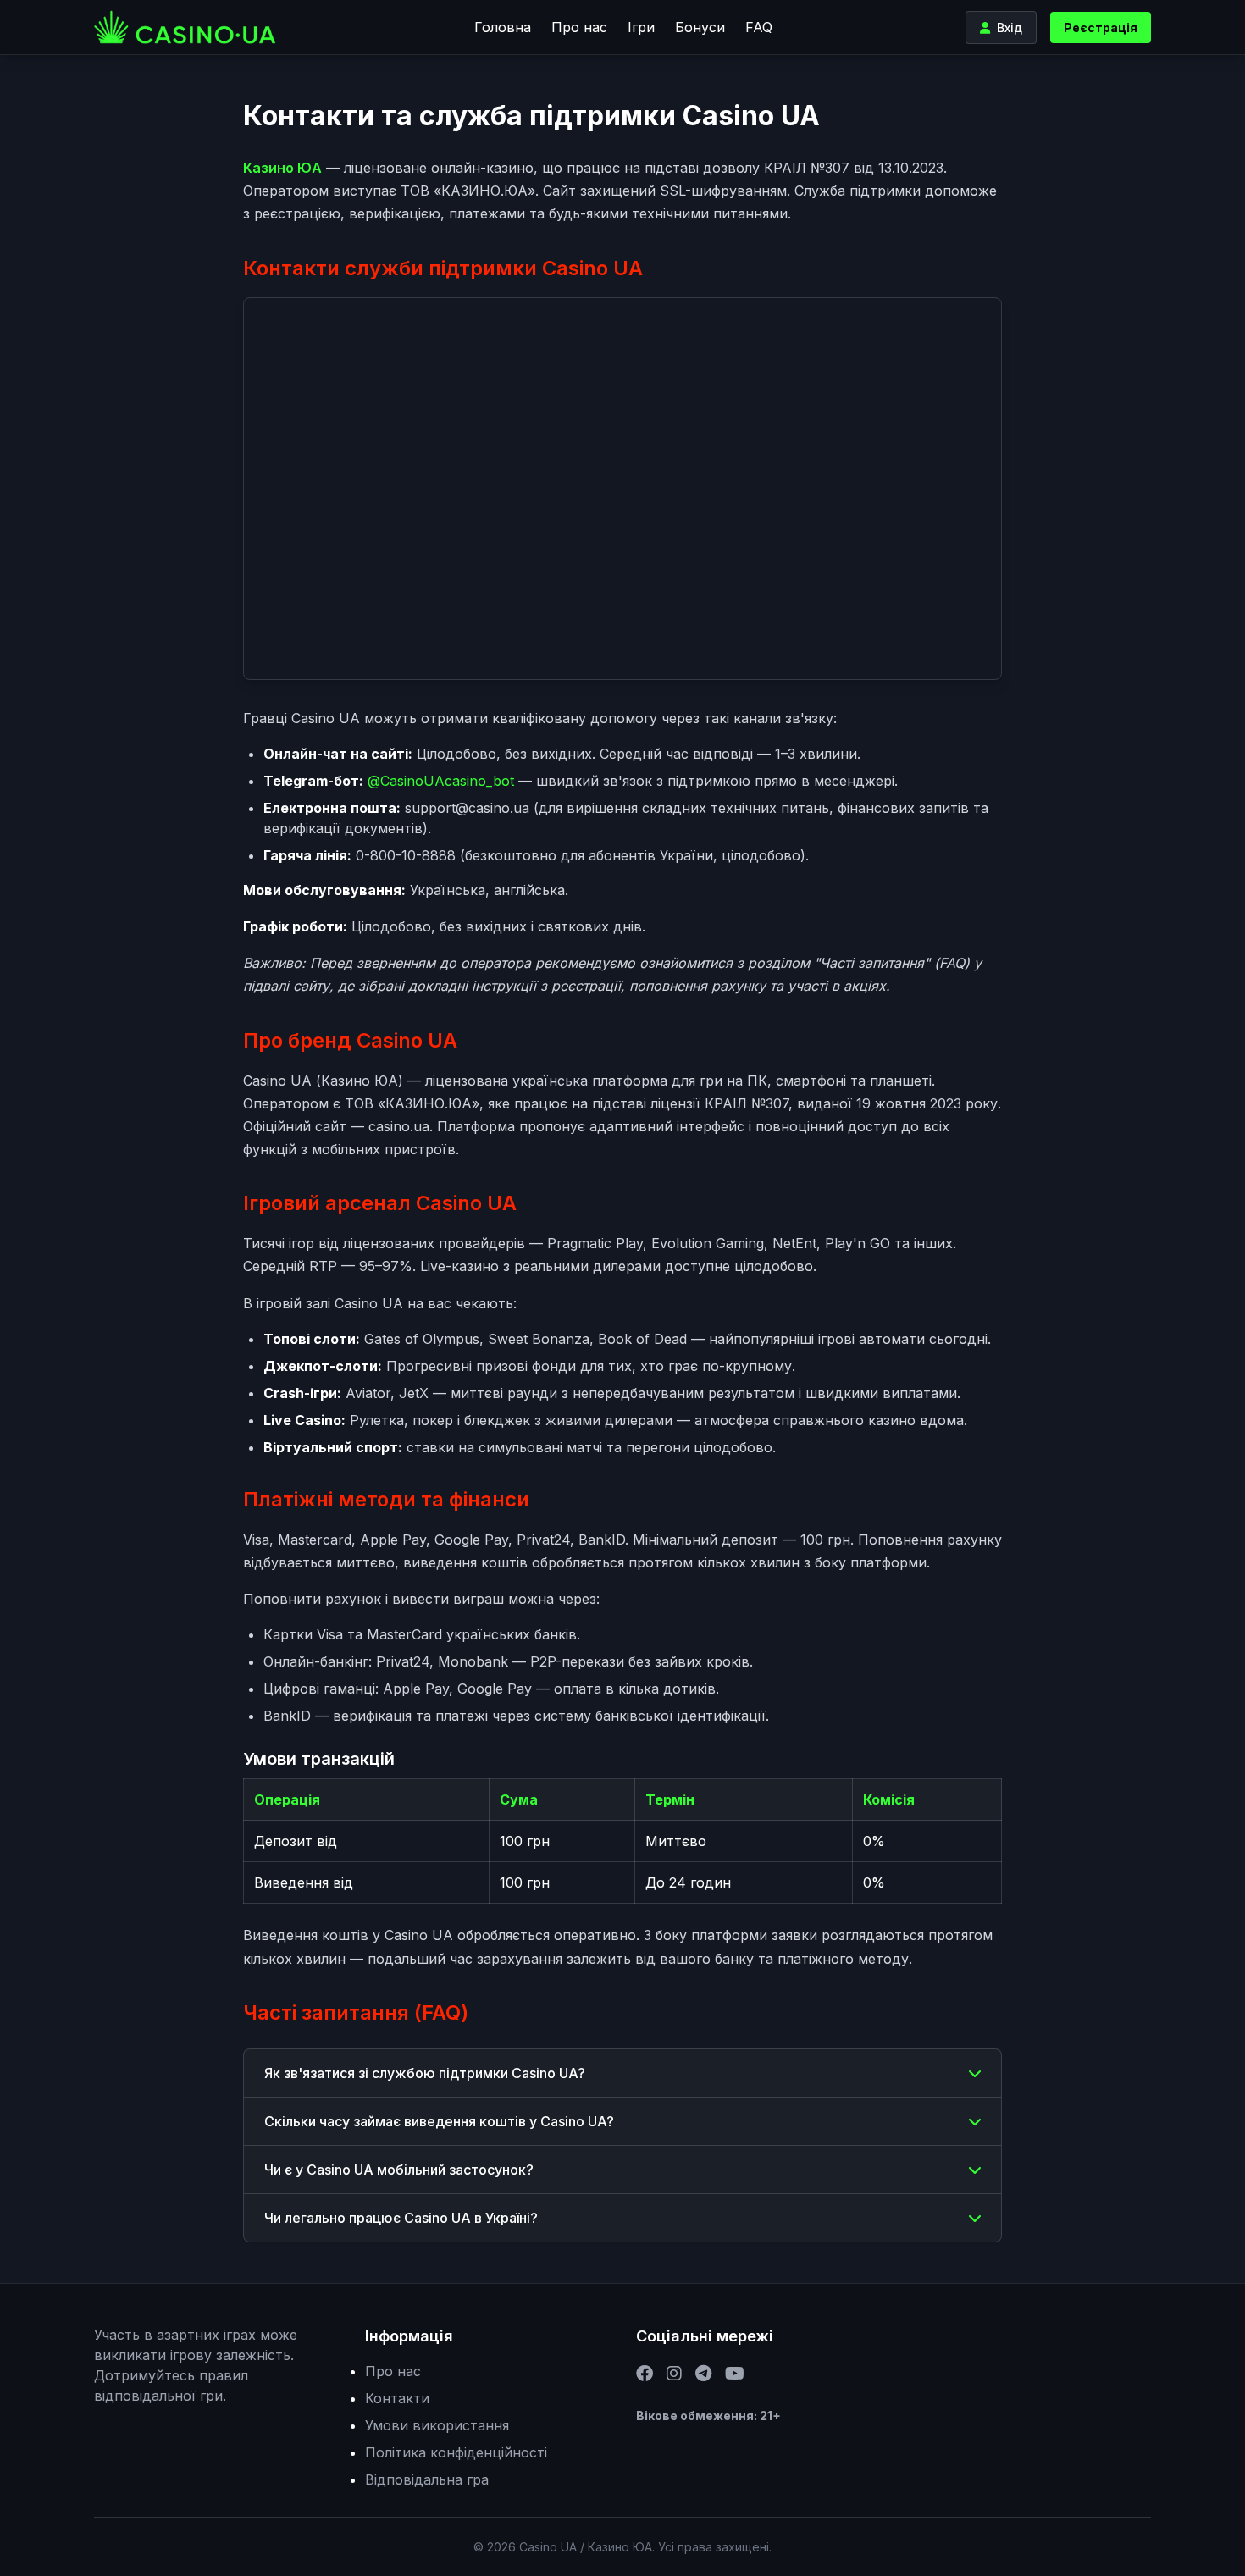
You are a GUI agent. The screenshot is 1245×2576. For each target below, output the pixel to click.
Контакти (397, 2398)
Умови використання (437, 2425)
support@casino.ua (467, 808)
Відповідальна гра (427, 2479)
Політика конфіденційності (456, 2452)
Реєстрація (1101, 28)
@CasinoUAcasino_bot (441, 781)
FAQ (759, 27)
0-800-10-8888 (406, 855)
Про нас (579, 27)
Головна (503, 27)
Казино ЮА (282, 168)
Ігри (641, 27)
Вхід (1010, 28)
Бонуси (700, 27)
